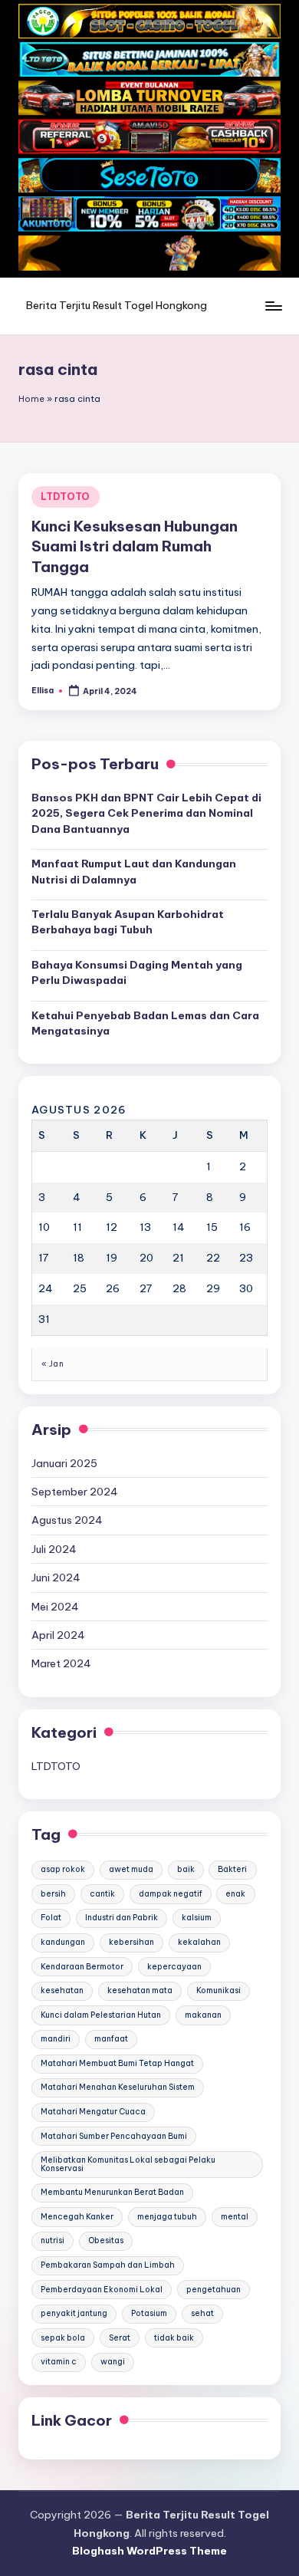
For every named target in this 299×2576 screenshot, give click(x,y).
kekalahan (199, 1942)
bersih (53, 1894)
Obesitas (106, 2240)
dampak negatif (171, 1894)
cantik (102, 1894)
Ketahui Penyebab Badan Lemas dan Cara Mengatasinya (145, 1023)
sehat (202, 2313)
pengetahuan (214, 2290)
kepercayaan (174, 1967)
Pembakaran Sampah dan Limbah (108, 2265)
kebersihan (131, 1942)
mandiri (56, 2039)
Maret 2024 (61, 1663)
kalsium (197, 1918)
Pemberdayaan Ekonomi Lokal (102, 2290)
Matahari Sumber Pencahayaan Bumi (114, 2136)
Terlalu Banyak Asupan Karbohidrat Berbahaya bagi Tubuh (128, 922)
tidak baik (174, 2338)
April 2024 (58, 1635)
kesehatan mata (140, 1990)
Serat (120, 2338)
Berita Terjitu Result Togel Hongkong (117, 305)
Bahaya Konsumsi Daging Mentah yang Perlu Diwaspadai (137, 972)
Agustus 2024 (67, 1520)
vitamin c (59, 2362)
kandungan (63, 1942)
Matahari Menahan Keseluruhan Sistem (118, 2087)
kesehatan (62, 1990)
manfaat (111, 2039)
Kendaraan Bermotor (82, 1967)
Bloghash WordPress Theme (149, 2551)
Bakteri (232, 1869)
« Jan (53, 1364)
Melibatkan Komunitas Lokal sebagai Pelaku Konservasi (128, 2164)
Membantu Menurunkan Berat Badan (112, 2192)
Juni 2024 (56, 1578)
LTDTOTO (66, 497)
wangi (113, 2362)
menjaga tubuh (167, 2217)
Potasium (149, 2313)
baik (186, 1869)
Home (31, 399)
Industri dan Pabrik (122, 1918)
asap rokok (63, 1869)
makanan (203, 2015)
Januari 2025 (64, 1463)
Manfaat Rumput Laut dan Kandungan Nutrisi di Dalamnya (134, 871)
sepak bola (63, 2338)
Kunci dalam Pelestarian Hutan (101, 2015)
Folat (51, 1918)
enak (235, 1894)
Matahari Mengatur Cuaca (93, 2112)
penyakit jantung (74, 2313)
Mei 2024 (55, 1607)
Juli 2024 (54, 1549)
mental (235, 2217)
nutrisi (53, 2240)
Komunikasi (219, 1990)
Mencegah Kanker (77, 2217)
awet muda (131, 1869)
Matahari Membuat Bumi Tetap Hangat (117, 2063)
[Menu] (273, 306)
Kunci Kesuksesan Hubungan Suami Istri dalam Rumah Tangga (135, 547)
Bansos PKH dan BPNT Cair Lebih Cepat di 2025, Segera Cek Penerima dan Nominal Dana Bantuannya (146, 813)
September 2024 (75, 1492)
